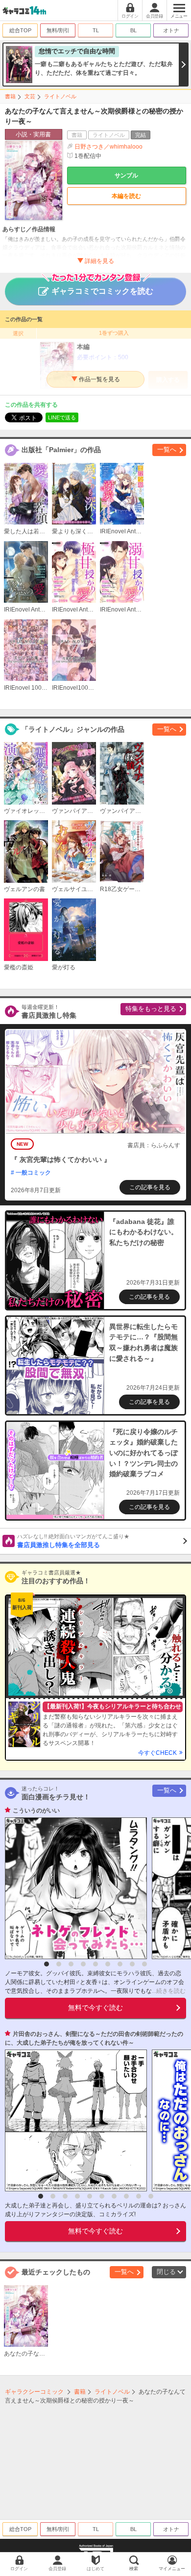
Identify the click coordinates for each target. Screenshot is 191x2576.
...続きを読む (169, 1991)
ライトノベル (60, 96)
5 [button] (95, 1964)
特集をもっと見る (151, 1009)
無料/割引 (58, 30)
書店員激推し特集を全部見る (73, 1541)
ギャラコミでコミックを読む (102, 291)
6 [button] (108, 1964)
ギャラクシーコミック (34, 2392)
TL (96, 30)
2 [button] (59, 1964)
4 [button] (83, 1964)
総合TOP (20, 30)
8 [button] (132, 1964)
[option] (73, 1888)
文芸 (30, 96)
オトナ (171, 30)
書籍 (10, 96)
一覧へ (167, 449)
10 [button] (151, 2196)
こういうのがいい (36, 1811)
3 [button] (71, 1964)
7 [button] (120, 1964)
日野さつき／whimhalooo (108, 147)
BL (133, 30)
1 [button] (47, 1964)
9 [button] (144, 1964)
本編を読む (126, 196)
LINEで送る (62, 417)
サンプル (126, 175)
